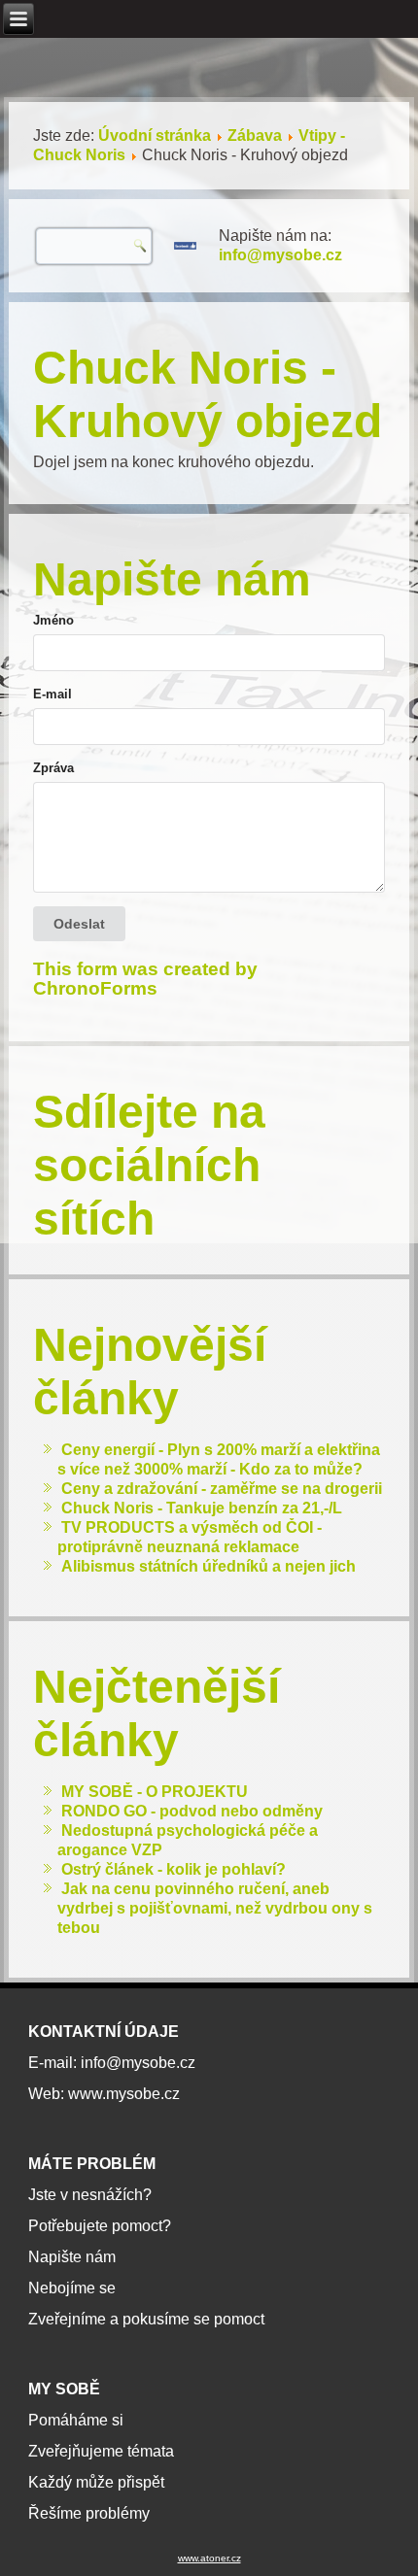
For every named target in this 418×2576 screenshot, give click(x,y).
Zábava (255, 136)
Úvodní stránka (155, 136)
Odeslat (79, 924)
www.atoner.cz (209, 2558)
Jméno (53, 620)
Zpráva (53, 768)
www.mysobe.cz (124, 2094)
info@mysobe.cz (280, 255)
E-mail (52, 694)
